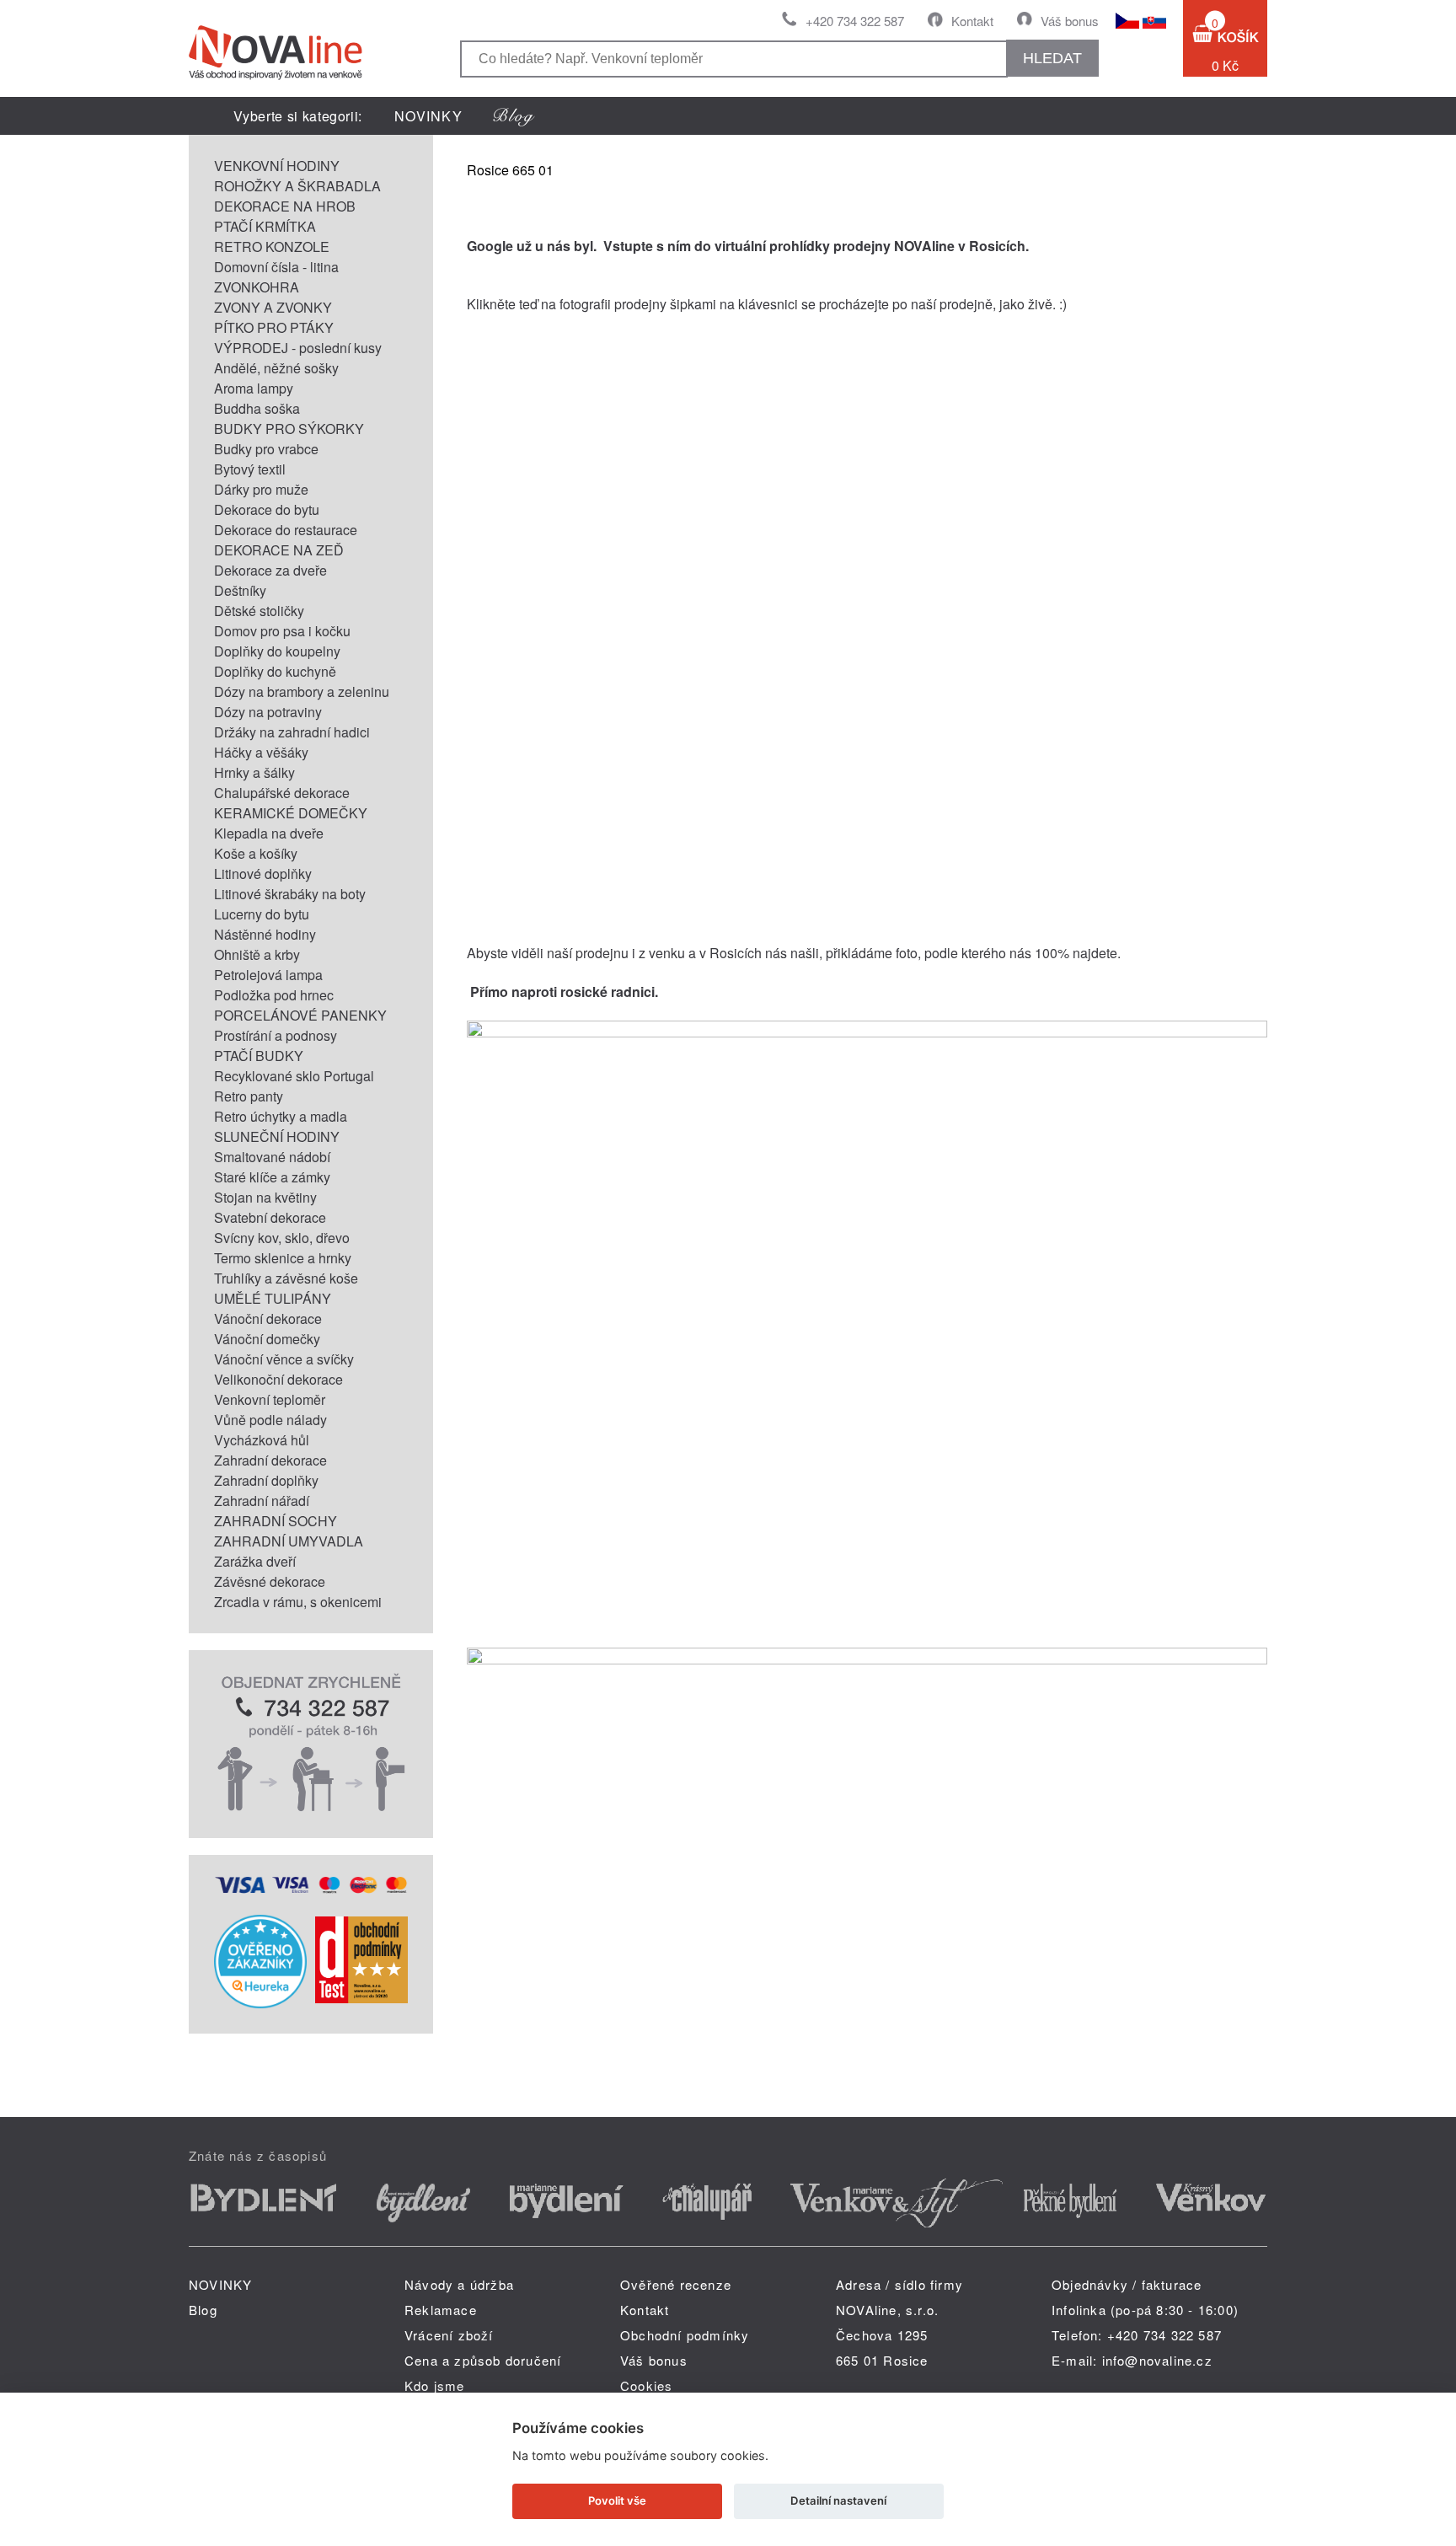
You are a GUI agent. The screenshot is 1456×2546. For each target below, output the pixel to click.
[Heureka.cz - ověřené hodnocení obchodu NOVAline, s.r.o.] (260, 2003)
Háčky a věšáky (261, 752)
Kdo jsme (435, 2385)
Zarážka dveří (255, 1561)
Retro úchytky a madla (281, 1116)
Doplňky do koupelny (277, 651)
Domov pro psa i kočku (282, 631)
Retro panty (249, 1096)
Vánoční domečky (267, 1339)
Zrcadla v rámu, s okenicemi (298, 1602)
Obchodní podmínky (685, 2335)
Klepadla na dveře (269, 833)
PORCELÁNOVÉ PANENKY (300, 1015)
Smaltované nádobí (272, 1157)
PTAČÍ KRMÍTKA (265, 226)
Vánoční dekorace (268, 1319)
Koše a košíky (256, 853)
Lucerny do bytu (262, 914)
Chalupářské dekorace (282, 793)
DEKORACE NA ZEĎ (279, 550)
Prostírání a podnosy (276, 1035)
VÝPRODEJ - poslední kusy (298, 348)
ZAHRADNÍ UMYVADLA (289, 1541)
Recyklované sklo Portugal (294, 1076)
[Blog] (514, 116)
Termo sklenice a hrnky (283, 1258)
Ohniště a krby (257, 954)
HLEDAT (1052, 58)
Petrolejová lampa (268, 975)
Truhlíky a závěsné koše (286, 1278)
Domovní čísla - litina (276, 267)
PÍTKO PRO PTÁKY (274, 327)
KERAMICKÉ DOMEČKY (291, 813)
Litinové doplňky (263, 874)
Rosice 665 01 (510, 170)
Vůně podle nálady (270, 1420)
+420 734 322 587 (855, 21)
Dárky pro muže (261, 489)
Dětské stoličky (259, 611)
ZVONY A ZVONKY (273, 307)
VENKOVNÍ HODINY (277, 166)
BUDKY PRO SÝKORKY (289, 429)
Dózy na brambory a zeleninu (302, 691)
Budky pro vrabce (266, 449)
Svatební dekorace (270, 1217)
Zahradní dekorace (270, 1460)
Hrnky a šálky (254, 772)
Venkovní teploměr (270, 1399)
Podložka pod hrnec (274, 995)
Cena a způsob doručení (483, 2360)
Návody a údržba (459, 2284)
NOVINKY (428, 116)
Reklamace (441, 2310)
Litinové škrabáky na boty (290, 894)
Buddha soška (257, 408)
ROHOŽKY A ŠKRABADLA (297, 186)
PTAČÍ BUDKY (259, 1056)
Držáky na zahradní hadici (292, 732)
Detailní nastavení (838, 2500)
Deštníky (240, 590)
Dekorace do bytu (267, 509)
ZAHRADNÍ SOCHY (276, 1521)
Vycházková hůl (262, 1440)
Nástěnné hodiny (265, 934)
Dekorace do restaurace (286, 530)
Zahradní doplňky (266, 1480)
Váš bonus (1070, 21)
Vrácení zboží (449, 2335)
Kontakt (972, 21)
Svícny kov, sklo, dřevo (282, 1238)
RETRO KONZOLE (272, 247)
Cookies (646, 2385)
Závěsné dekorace (270, 1581)
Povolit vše (617, 2500)
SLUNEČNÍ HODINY (277, 1136)
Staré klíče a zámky (272, 1177)
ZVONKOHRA (257, 287)
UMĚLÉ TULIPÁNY (273, 1298)
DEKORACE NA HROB (285, 206)
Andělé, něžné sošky (276, 368)
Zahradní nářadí (262, 1501)
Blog (203, 2310)
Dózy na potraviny (268, 712)
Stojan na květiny (265, 1197)
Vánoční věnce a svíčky (284, 1359)
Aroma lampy (254, 388)
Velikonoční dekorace (278, 1379)
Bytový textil (250, 469)
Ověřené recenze (676, 2284)
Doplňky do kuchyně (275, 671)
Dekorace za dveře (270, 570)
